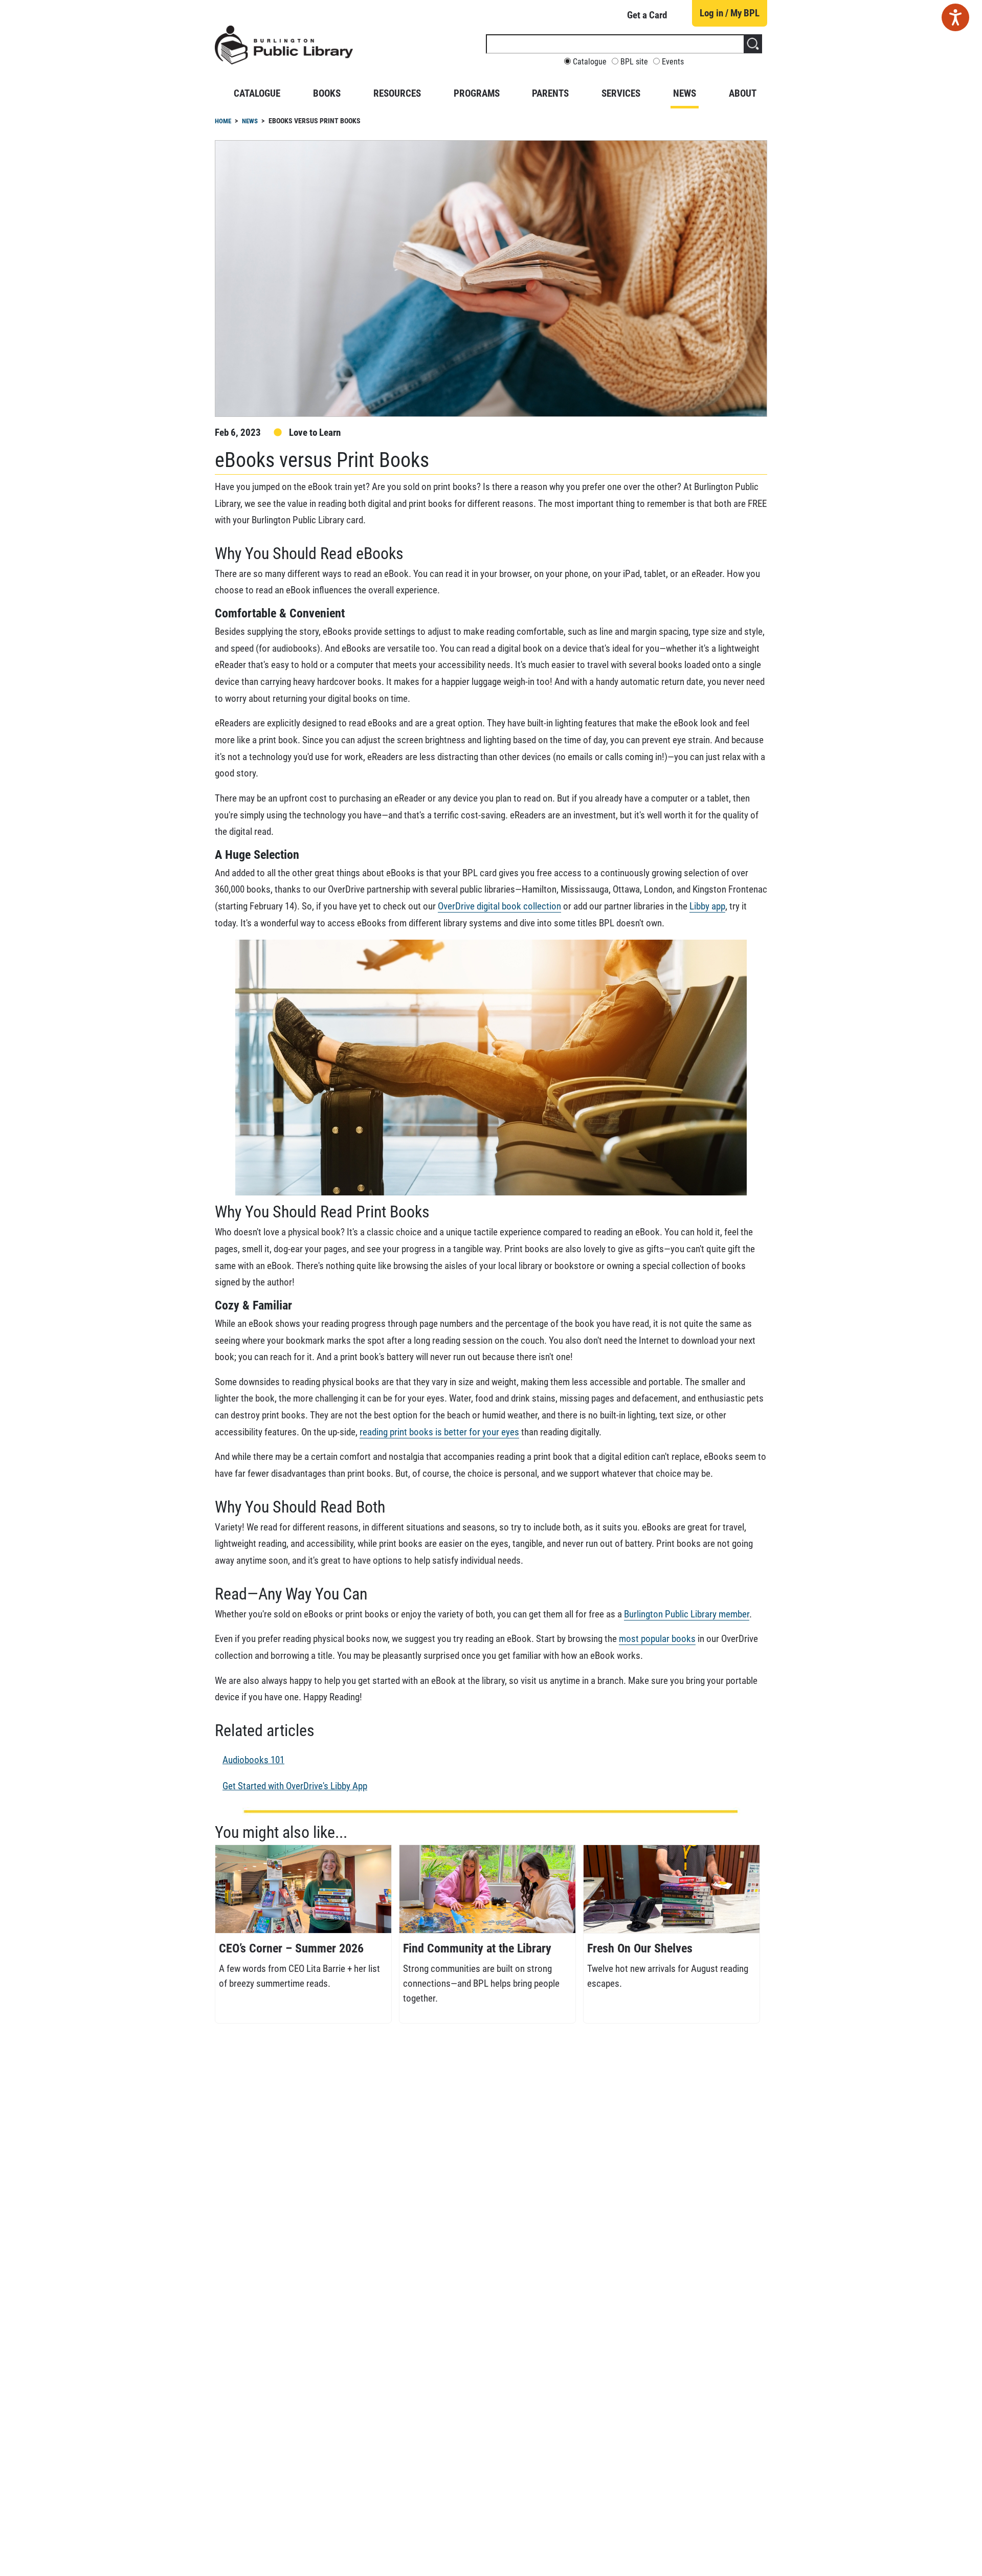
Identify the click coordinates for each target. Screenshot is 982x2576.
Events (673, 62)
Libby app (707, 906)
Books (327, 93)
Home (223, 121)
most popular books (657, 1639)
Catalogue (590, 62)
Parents (550, 93)
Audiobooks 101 (253, 1760)
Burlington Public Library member (687, 1614)
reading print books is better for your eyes (439, 1432)
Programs (477, 93)
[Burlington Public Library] (284, 49)
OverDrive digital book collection (499, 906)
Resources (397, 93)
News (685, 93)
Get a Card (647, 15)
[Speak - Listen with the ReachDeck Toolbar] (955, 17)
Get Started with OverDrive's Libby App (295, 1786)
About (743, 93)
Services (621, 93)
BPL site (634, 62)
